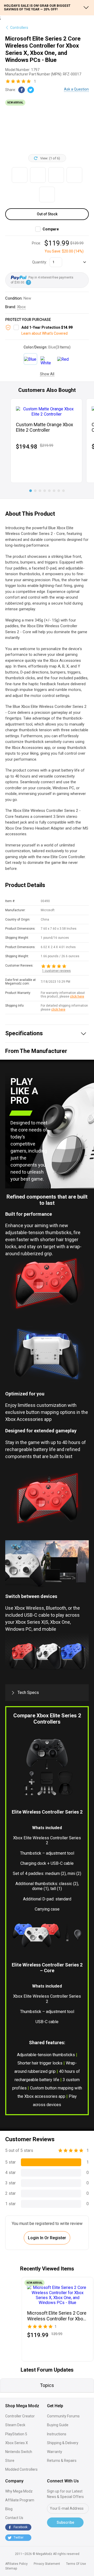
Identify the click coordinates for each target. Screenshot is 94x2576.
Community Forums (63, 2416)
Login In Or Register (47, 2238)
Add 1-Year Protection (47, 327)
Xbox (21, 307)
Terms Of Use (76, 2564)
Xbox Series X (17, 2443)
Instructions (57, 2434)
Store (10, 2461)
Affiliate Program (20, 2500)
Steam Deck (15, 2425)
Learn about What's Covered (45, 333)
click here (77, 996)
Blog (9, 2509)
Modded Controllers (21, 2469)
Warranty (55, 2452)
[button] (31, 491)
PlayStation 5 (16, 2434)
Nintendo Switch (19, 2452)
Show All (47, 374)
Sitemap (11, 2568)
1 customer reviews (56, 971)
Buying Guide (58, 2425)
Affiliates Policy (16, 2564)
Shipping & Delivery (63, 2443)
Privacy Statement (47, 2564)
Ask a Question (76, 89)
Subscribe (65, 2522)
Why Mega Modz (19, 2491)
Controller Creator (20, 2416)
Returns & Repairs (62, 2461)
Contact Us (14, 2518)
